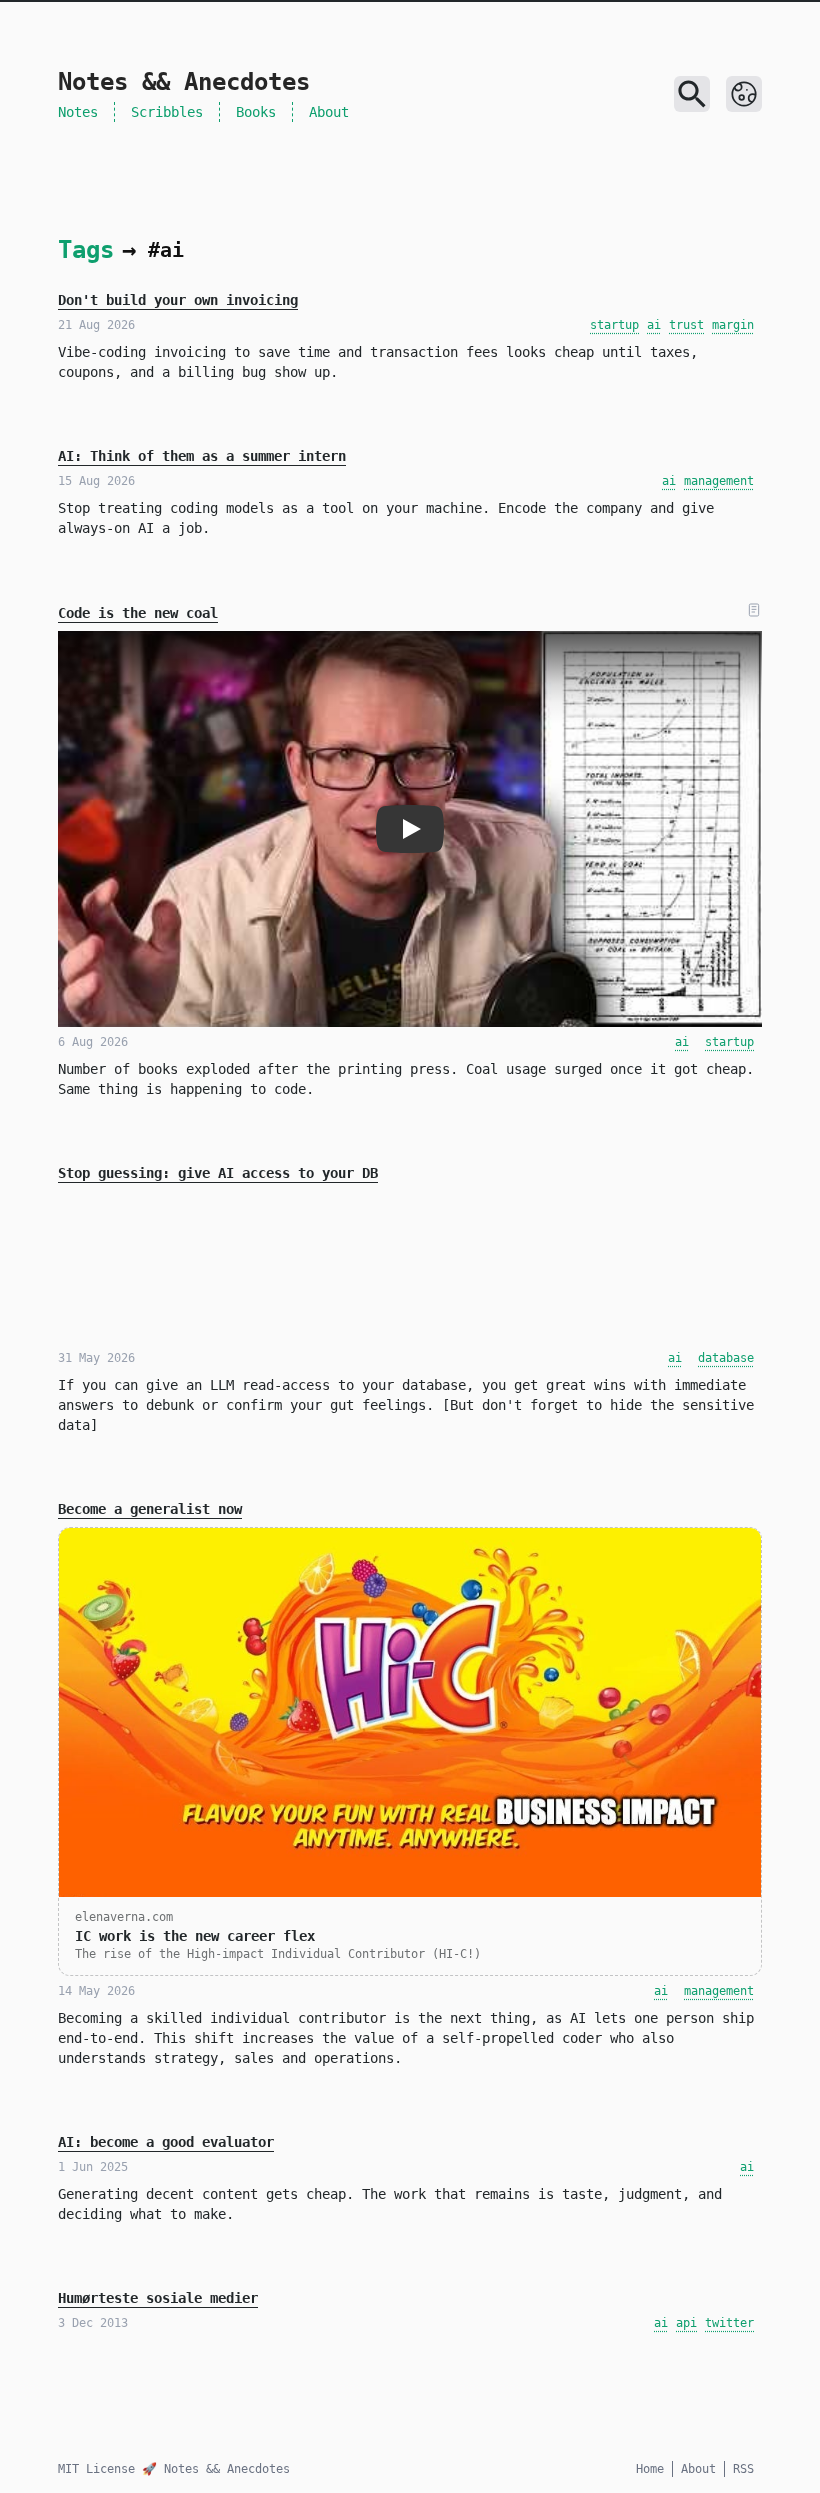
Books (256, 112)
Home (650, 2469)
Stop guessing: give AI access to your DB (218, 1173)
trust (686, 325)
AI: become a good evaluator (166, 2142)
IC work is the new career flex (195, 1936)
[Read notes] (754, 610)
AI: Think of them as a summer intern (202, 456)
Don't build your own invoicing (178, 300)
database (726, 1358)
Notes (78, 112)
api (686, 2323)
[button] (410, 829)
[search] (692, 94)
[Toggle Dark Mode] (744, 94)
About (329, 112)
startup (614, 325)
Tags (86, 250)
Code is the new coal (138, 613)
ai (654, 325)
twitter (729, 2323)
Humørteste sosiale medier (158, 2298)
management (719, 481)
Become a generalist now (150, 1509)
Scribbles (167, 112)
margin (733, 325)
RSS (743, 2469)
